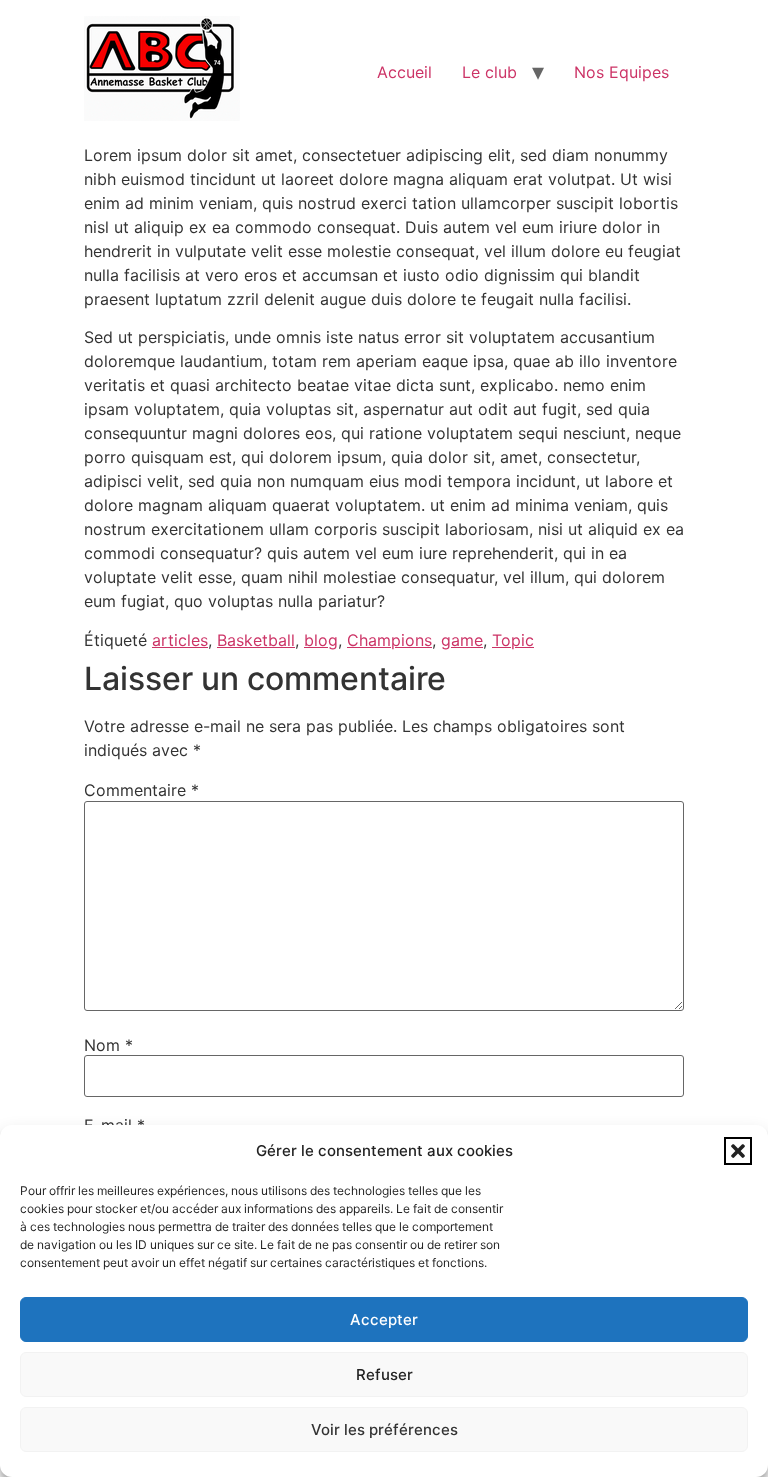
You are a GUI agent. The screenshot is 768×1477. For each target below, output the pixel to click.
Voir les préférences (384, 1429)
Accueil (404, 72)
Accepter (384, 1319)
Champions (389, 640)
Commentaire (141, 790)
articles (180, 640)
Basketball (256, 640)
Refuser (384, 1374)
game (462, 640)
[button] (738, 1151)
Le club (489, 72)
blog (321, 640)
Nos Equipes (621, 72)
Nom (108, 1045)
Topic (513, 640)
